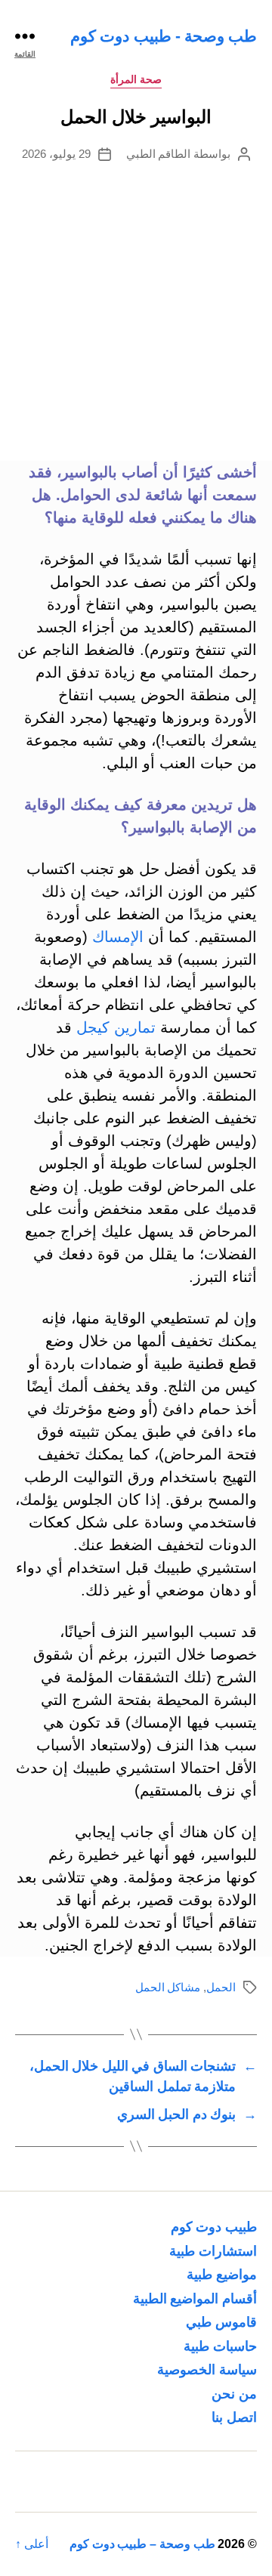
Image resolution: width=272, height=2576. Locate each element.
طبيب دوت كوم (214, 2227)
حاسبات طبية (220, 2346)
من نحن (234, 2394)
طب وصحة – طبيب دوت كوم (142, 2544)
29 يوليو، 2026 (56, 154)
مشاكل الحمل (168, 1987)
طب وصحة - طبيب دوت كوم (164, 36)
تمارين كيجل (116, 1027)
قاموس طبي (221, 2322)
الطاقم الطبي (159, 154)
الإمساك (118, 937)
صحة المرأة (136, 79)
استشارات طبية (213, 2251)
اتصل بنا (234, 2417)
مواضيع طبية (222, 2275)
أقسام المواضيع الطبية (195, 2299)
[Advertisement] (136, 306)
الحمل (221, 1987)
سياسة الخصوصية (207, 2370)
